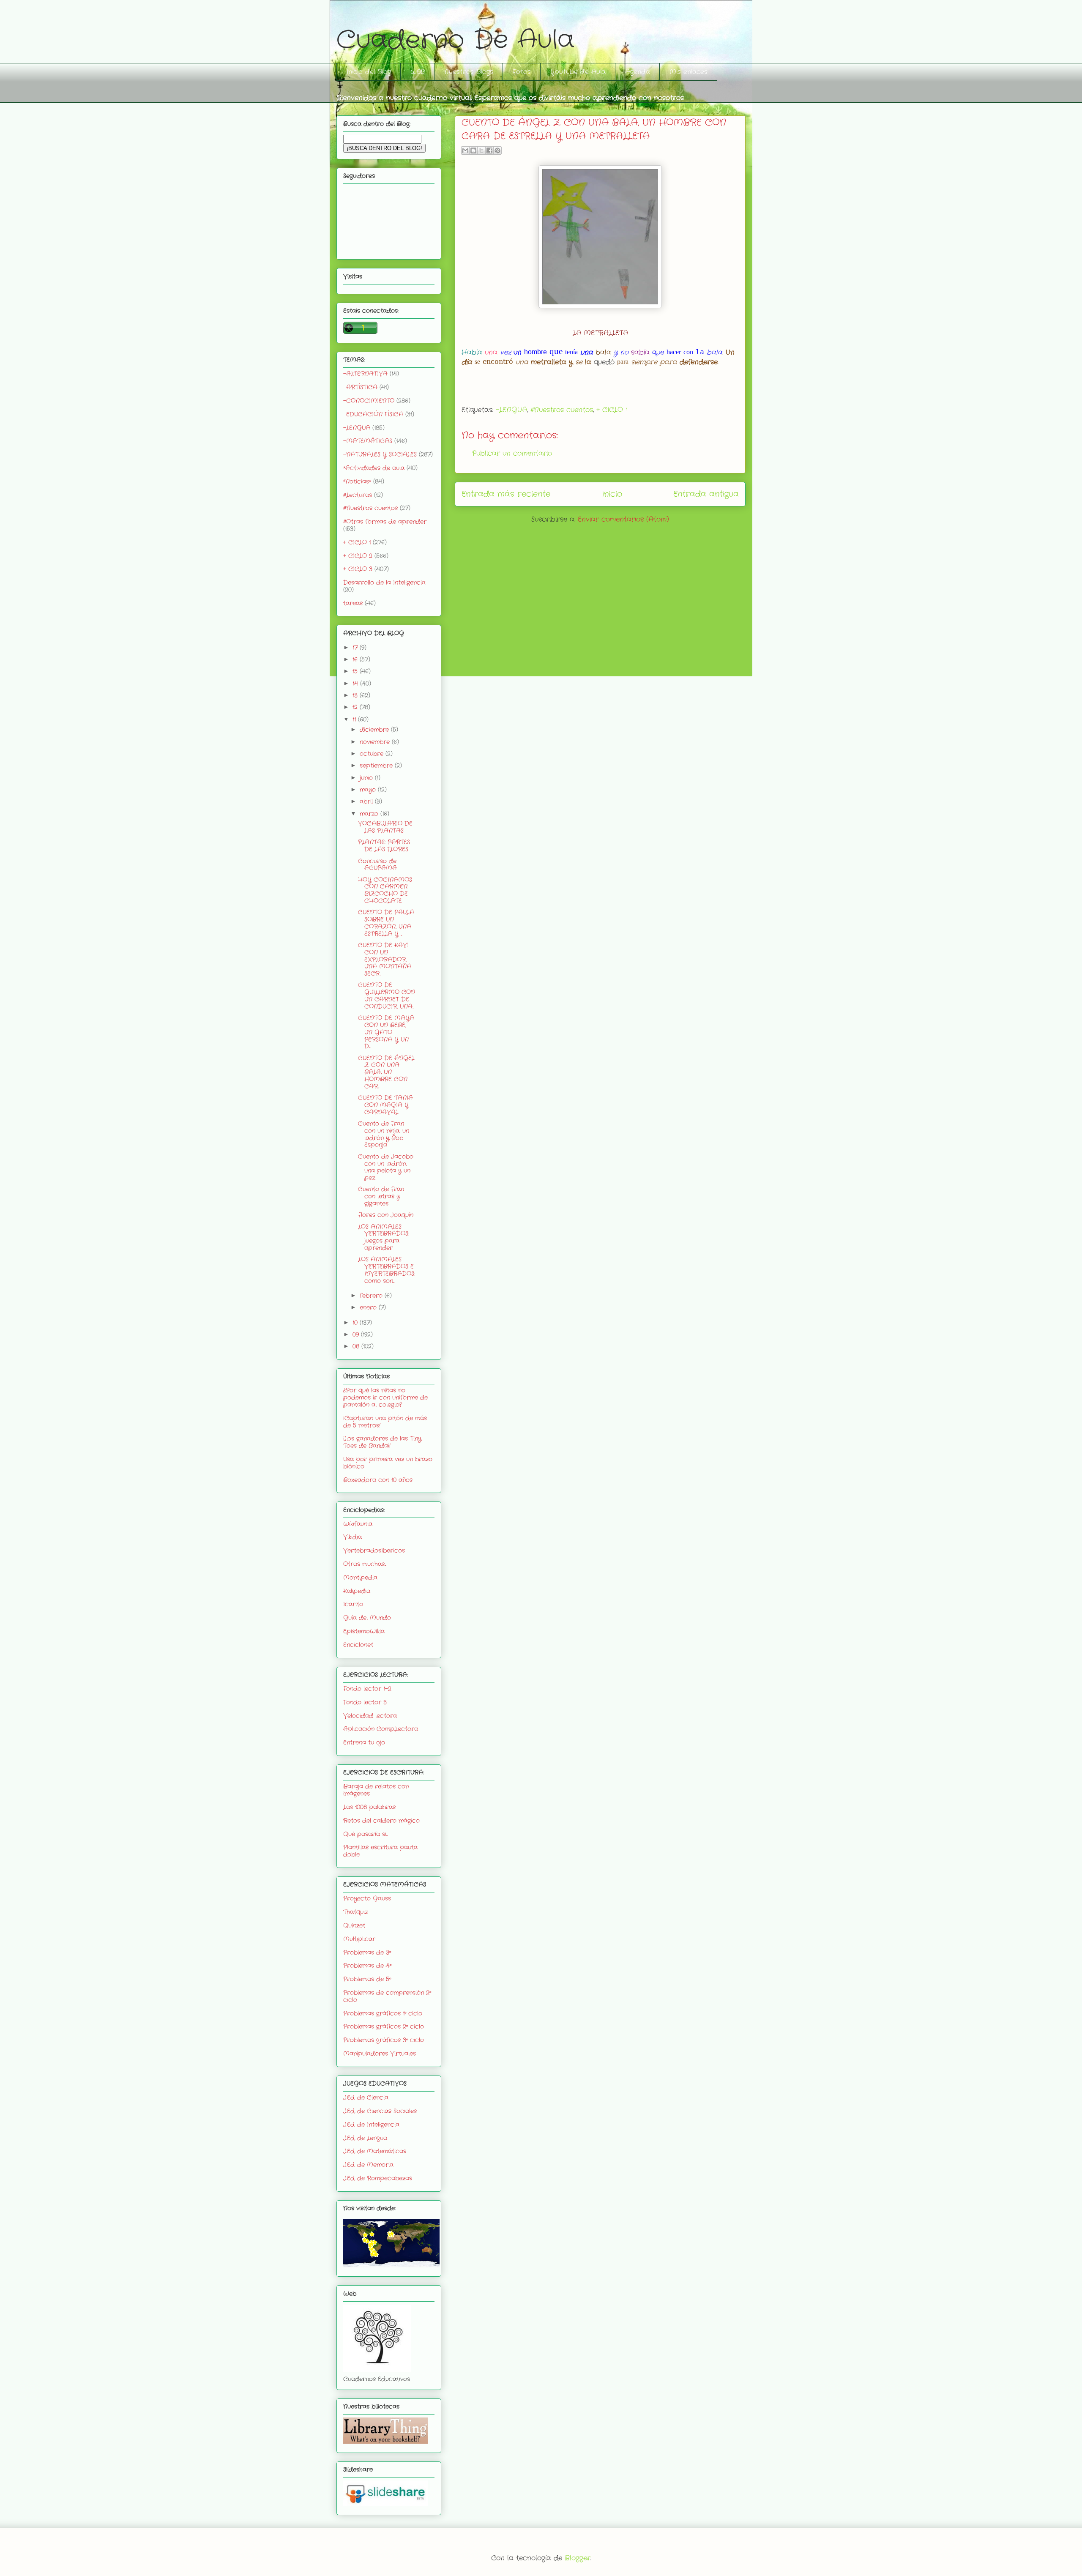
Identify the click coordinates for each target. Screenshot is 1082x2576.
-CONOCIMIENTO (369, 401)
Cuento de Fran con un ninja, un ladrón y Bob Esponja (384, 1134)
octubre (373, 754)
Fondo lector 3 (365, 1702)
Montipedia (360, 1578)
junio (367, 778)
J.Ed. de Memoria (368, 2165)
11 (355, 719)
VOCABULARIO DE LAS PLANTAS (385, 827)
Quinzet (354, 1925)
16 (356, 659)
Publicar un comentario (512, 453)
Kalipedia (357, 1591)
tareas (353, 603)
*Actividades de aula (374, 468)
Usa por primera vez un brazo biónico (388, 1463)
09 (357, 1334)
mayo (369, 790)
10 (356, 1323)
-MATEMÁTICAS (368, 441)
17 (356, 648)
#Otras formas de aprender (385, 522)
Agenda (638, 72)
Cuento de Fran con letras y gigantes (381, 1196)
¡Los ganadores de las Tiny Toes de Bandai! (382, 1442)
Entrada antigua (706, 494)
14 (356, 684)
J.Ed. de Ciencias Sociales (380, 2111)
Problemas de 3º (367, 1953)
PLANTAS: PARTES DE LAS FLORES (384, 846)
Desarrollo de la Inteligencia (384, 582)
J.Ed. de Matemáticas (375, 2151)
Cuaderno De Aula (455, 40)
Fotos (522, 72)
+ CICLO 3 (358, 569)
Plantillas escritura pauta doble (380, 1851)
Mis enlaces (689, 72)
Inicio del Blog (369, 72)
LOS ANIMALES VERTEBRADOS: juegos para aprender (384, 1237)
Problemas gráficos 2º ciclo (384, 2026)
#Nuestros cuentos (562, 410)
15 (356, 671)
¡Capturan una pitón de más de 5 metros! (385, 1422)
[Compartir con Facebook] (489, 150)
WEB (418, 72)
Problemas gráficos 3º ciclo (384, 2040)
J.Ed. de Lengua (365, 2138)
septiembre (377, 766)
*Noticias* (357, 481)
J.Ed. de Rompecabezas (378, 2178)
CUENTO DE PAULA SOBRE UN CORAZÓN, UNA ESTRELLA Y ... (386, 923)
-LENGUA (511, 410)
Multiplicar (359, 1939)
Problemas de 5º (367, 1979)
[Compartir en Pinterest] (497, 150)
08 (357, 1346)
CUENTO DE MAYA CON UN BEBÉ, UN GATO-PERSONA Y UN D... (386, 1032)
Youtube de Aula (578, 72)
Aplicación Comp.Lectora (381, 1729)
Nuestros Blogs (469, 72)
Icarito (353, 1604)
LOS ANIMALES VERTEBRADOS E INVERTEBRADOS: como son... (387, 1270)
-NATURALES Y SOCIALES (380, 454)
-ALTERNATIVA (365, 374)
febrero (372, 1296)
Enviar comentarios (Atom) (623, 519)
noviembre (376, 742)
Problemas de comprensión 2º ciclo (387, 1996)
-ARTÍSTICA (360, 387)
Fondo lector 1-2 (367, 1689)
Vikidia (352, 1537)
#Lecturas (358, 495)
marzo (370, 814)
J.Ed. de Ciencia (366, 2097)
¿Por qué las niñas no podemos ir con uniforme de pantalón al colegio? (385, 1397)
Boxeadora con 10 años (378, 1480)
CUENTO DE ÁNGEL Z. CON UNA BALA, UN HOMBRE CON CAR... (386, 1072)
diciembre (375, 730)
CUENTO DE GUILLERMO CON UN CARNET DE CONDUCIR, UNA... (387, 995)
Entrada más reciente (506, 494)
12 (356, 707)
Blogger (578, 2558)
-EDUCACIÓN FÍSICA (373, 414)
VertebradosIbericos (374, 1551)
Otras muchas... (365, 1564)
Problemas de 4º (367, 1966)
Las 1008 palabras (369, 1807)
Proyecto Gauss (367, 1898)
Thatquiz (355, 1912)
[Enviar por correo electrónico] (465, 150)
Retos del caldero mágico (381, 1821)
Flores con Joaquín (386, 1215)
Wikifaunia (358, 1524)
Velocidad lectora (370, 1716)
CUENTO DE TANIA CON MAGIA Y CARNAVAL (385, 1105)
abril (367, 801)
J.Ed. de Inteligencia (371, 2125)
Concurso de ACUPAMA (377, 865)
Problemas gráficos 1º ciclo (383, 2013)
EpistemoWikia (364, 1631)
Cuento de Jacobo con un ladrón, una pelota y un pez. (386, 1167)
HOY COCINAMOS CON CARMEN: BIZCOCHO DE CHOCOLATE (385, 890)
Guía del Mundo (367, 1618)
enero (369, 1307)
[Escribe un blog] (473, 150)
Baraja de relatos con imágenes (376, 1790)
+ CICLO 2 (358, 556)
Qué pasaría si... (365, 1834)
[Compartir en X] (481, 150)
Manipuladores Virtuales (380, 2054)
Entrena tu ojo (364, 1742)
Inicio (612, 494)
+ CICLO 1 (612, 410)
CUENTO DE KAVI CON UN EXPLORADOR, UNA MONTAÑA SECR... (385, 959)
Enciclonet (358, 1645)
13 (356, 695)
